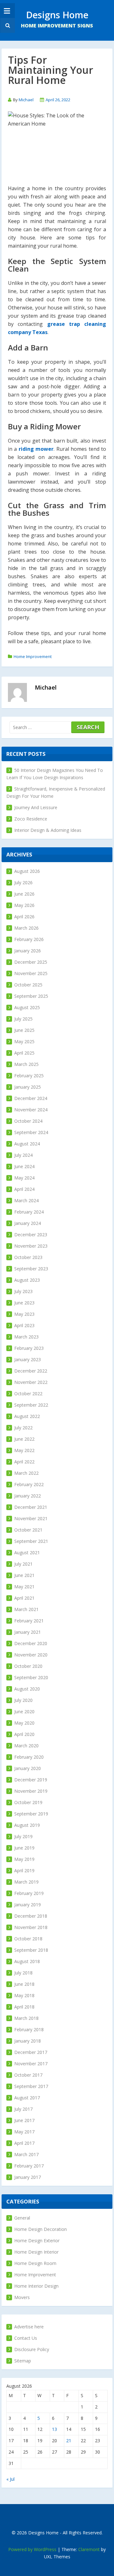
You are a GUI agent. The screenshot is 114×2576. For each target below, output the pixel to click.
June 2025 (24, 1030)
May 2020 (24, 1723)
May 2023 (24, 1314)
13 (54, 2429)
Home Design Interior (36, 2252)
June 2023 (24, 1303)
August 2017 (27, 2098)
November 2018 (31, 1927)
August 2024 (27, 1144)
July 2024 (23, 1155)
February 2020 (29, 1757)
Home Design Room (35, 2263)
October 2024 (28, 1121)
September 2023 (31, 1269)
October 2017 (28, 2075)
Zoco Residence (31, 819)
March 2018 (26, 2018)
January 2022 (28, 1496)
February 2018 (29, 2029)
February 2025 (29, 1076)
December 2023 (31, 1235)
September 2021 (31, 1541)
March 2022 (26, 1473)
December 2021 (31, 1507)
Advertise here (29, 2327)
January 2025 (28, 1087)
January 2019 (28, 1905)
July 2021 (23, 1564)
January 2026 (28, 951)
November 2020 (31, 1655)
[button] (7, 25)
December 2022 (31, 1371)
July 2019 (23, 1836)
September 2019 (31, 1814)
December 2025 (31, 962)
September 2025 (31, 996)
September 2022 (31, 1405)
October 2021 (28, 1530)
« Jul (10, 2479)
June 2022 (24, 1439)
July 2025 (23, 1019)
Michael (26, 100)
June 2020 (24, 1711)
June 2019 (24, 1848)
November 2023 (31, 1246)
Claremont (89, 2549)
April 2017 (24, 2143)
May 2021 (24, 1587)
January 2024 (28, 1223)
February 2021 (29, 1621)
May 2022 (24, 1450)
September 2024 (31, 1132)
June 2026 (24, 894)
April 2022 (24, 1462)
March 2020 (26, 1746)
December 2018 (31, 1916)
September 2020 (31, 1677)
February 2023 (29, 1348)
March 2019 (26, 1882)
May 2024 (24, 1178)
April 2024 (24, 1189)
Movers (22, 2297)
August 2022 (27, 1416)
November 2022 (31, 1382)
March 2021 (26, 1609)
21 (69, 2441)
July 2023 (23, 1291)
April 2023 (24, 1325)
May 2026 (24, 905)
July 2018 (23, 1973)
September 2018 (31, 1950)
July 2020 (23, 1700)
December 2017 (31, 2052)
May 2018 (24, 1995)
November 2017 (31, 2064)
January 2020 (28, 1768)
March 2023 (26, 1337)
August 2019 (27, 1825)
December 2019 (31, 1780)
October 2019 (28, 1802)
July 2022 (23, 1428)
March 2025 (26, 1064)
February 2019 (29, 1893)
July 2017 (23, 2109)
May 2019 (24, 1859)
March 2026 (26, 928)
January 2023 (28, 1359)
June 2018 (24, 1984)
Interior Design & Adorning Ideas (48, 830)
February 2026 (29, 939)
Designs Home (57, 15)
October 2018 (28, 1939)
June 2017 (24, 2120)
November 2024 (31, 1110)
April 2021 (24, 1598)
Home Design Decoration (41, 2229)
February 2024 (29, 1212)
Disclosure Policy (32, 2349)
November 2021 (31, 1518)
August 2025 (27, 1007)
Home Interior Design (36, 2286)
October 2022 (28, 1394)
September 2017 (31, 2086)
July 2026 (23, 882)
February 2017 (29, 2166)
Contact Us (26, 2338)
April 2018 (24, 2007)
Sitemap (23, 2361)
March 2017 (26, 2154)
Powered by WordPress (32, 2549)
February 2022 (29, 1484)
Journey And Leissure (36, 807)
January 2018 (28, 2041)
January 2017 (28, 2177)
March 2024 (26, 1200)
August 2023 (27, 1280)
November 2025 (31, 973)
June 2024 (24, 1166)
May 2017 (24, 2132)
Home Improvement (33, 656)
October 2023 (28, 1257)
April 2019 (24, 1870)
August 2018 (27, 1961)
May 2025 (24, 1041)
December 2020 (31, 1643)
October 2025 (28, 985)
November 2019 (31, 1791)
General (22, 2218)
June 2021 (24, 1575)
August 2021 (27, 1553)
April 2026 (24, 917)
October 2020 (28, 1666)
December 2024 (31, 1098)
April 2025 (24, 1053)
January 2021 (28, 1632)
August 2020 (27, 1689)
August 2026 (27, 871)
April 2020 (24, 1734)
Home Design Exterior (37, 2241)
